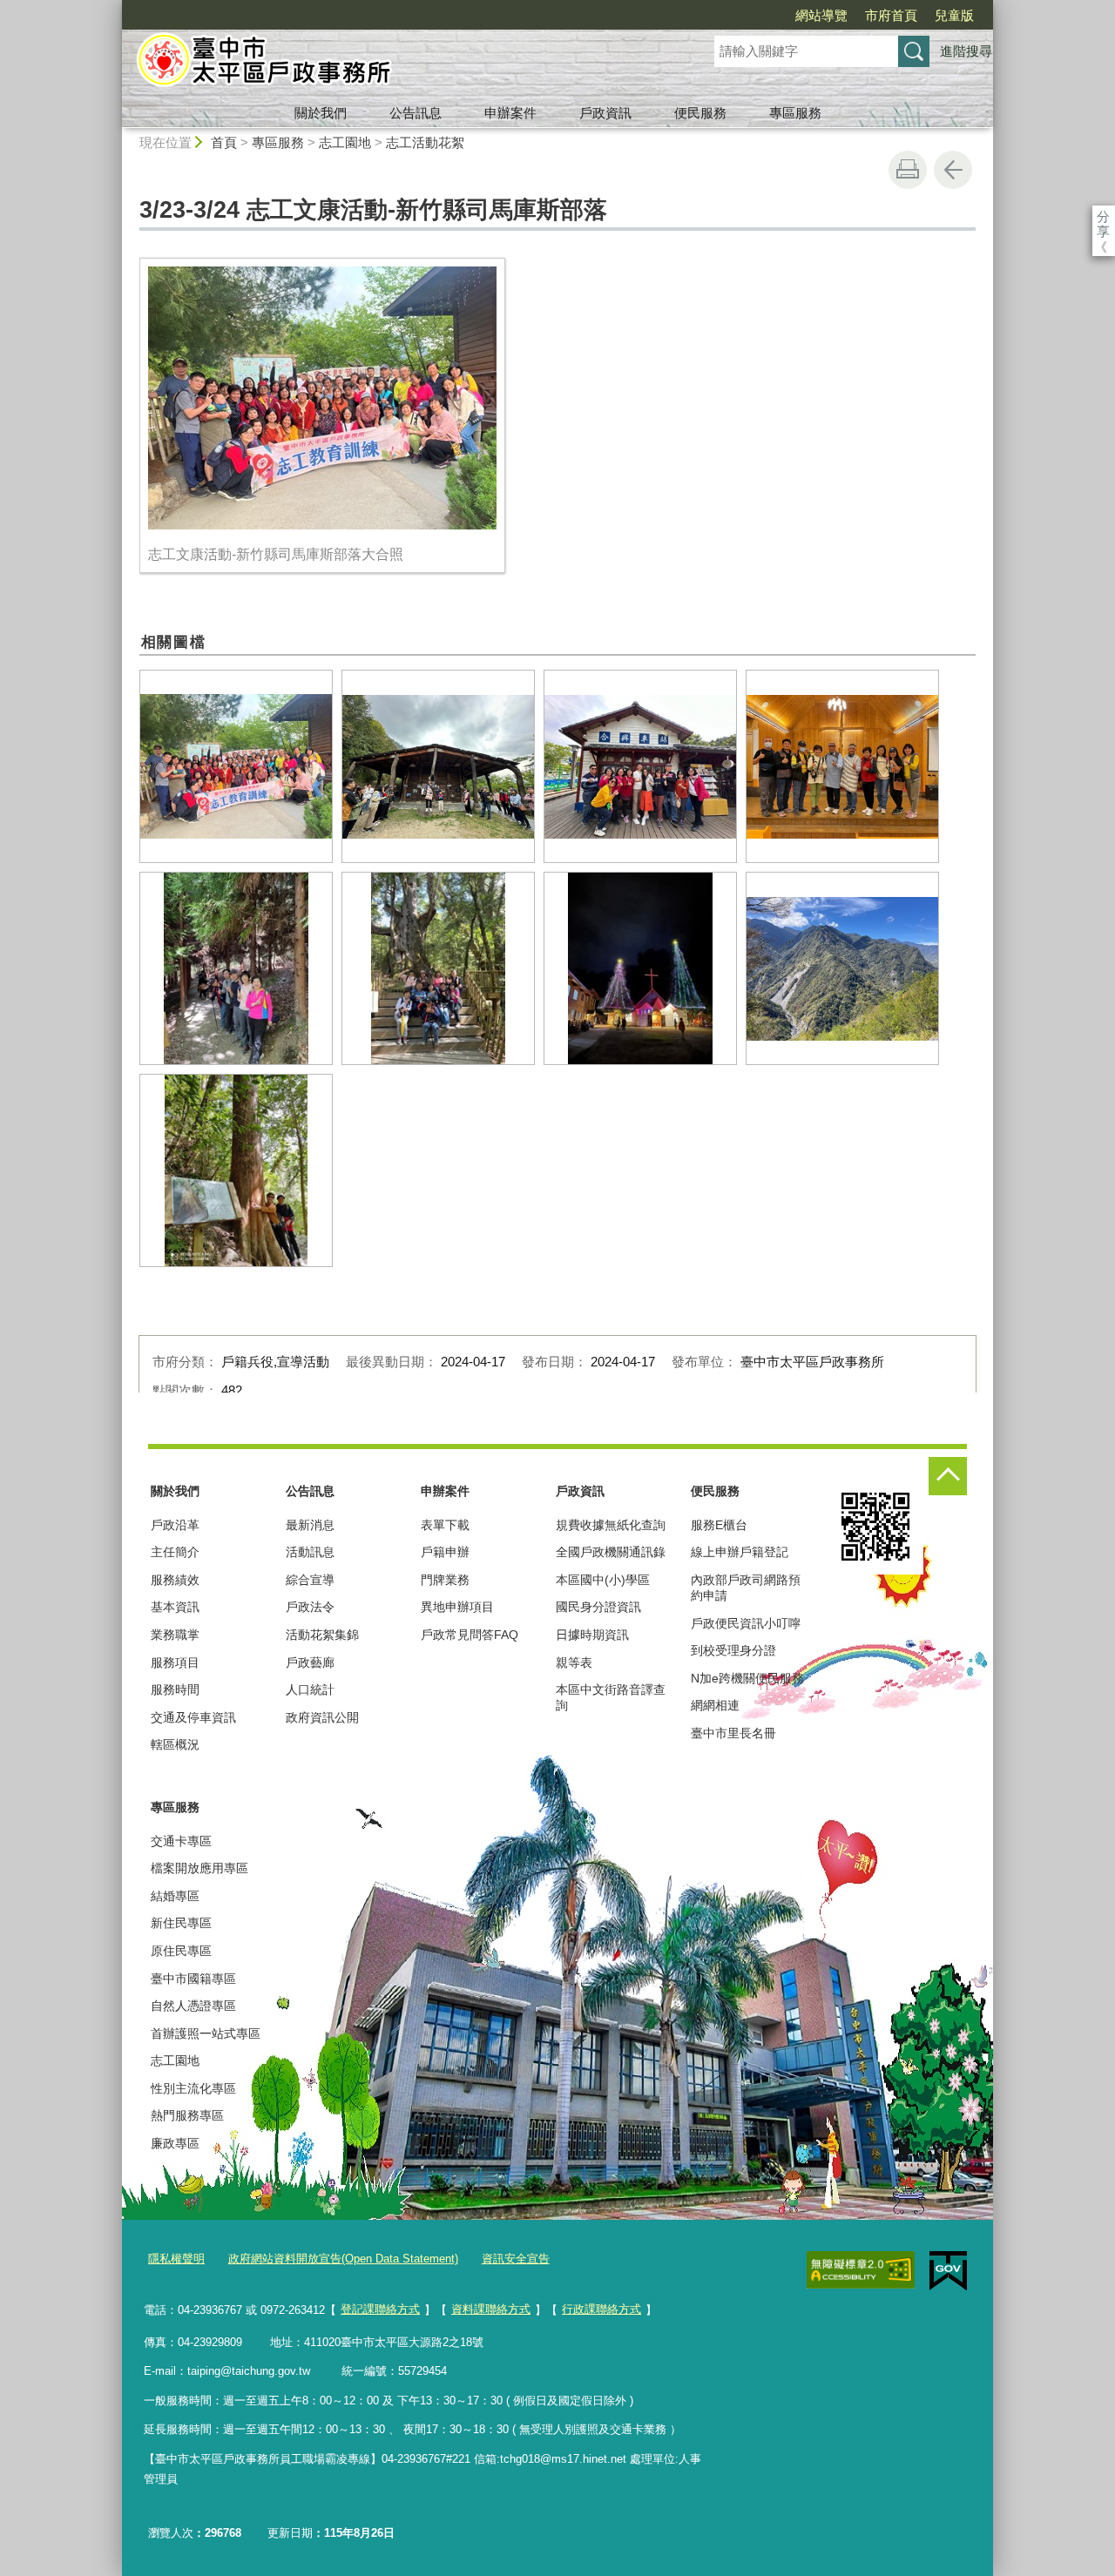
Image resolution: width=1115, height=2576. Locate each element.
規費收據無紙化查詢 (611, 1525)
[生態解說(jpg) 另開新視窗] (438, 766)
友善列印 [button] (908, 170)
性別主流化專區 (193, 2088)
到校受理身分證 (733, 1650)
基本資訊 (175, 1607)
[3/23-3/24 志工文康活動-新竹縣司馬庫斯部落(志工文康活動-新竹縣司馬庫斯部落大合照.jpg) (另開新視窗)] (322, 398)
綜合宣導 (310, 1580)
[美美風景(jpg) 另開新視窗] (842, 968)
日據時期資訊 (592, 1635)
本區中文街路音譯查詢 (611, 1697)
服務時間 (175, 1689)
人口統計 (310, 1689)
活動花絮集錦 (322, 1635)
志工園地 (345, 142)
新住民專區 (181, 1923)
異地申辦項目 (457, 1607)
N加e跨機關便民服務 (747, 1678)
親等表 (574, 1662)
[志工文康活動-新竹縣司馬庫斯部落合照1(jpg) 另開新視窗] (640, 766)
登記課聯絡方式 (380, 2309)
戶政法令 (310, 1607)
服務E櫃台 (719, 1525)
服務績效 (175, 1580)
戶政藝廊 (310, 1662)
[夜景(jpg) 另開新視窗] (640, 968)
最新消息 (310, 1525)
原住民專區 (181, 1951)
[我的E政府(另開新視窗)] (948, 2271)
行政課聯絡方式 (601, 2309)
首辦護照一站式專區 (206, 2033)
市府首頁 (891, 15)
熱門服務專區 (187, 2115)
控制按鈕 (948, 1476)
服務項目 (175, 1662)
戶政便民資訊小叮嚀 (746, 1623)
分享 (1103, 216)
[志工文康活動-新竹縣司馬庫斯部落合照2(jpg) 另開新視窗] (842, 766)
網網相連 (715, 1705)
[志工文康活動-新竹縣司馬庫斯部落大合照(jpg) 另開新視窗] (236, 766)
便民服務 (700, 113)
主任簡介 (175, 1552)
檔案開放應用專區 (199, 1868)
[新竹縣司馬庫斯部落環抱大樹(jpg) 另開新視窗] (236, 1170)
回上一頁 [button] (953, 170)
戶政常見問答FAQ (470, 1635)
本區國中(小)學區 (603, 1580)
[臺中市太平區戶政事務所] (397, 64)
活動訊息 (310, 1552)
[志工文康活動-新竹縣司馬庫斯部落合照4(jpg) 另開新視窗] (438, 968)
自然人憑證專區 (193, 2006)
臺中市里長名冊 (733, 1733)
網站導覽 (821, 15)
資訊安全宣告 (516, 2259)
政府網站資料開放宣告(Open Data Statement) (343, 2259)
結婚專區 (175, 1896)
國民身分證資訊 (598, 1607)
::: (114, 7)
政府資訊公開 (322, 1717)
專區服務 (795, 113)
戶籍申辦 (445, 1552)
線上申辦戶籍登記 (740, 1552)
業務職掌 (175, 1635)
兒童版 (954, 15)
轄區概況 (175, 1744)
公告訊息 (416, 113)
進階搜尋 (966, 51)
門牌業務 (445, 1580)
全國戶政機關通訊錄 (611, 1552)
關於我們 (321, 113)
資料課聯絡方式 (491, 2309)
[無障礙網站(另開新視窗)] (861, 2270)
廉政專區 (175, 2143)
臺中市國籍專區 (193, 1979)
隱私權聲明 (176, 2259)
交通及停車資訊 (193, 1717)
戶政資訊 (605, 113)
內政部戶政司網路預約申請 (746, 1588)
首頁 (224, 142)
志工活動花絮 (425, 142)
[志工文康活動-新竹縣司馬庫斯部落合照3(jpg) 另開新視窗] (236, 968)
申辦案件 (510, 113)
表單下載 (445, 1525)
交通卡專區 (181, 1841)
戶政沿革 (175, 1525)
